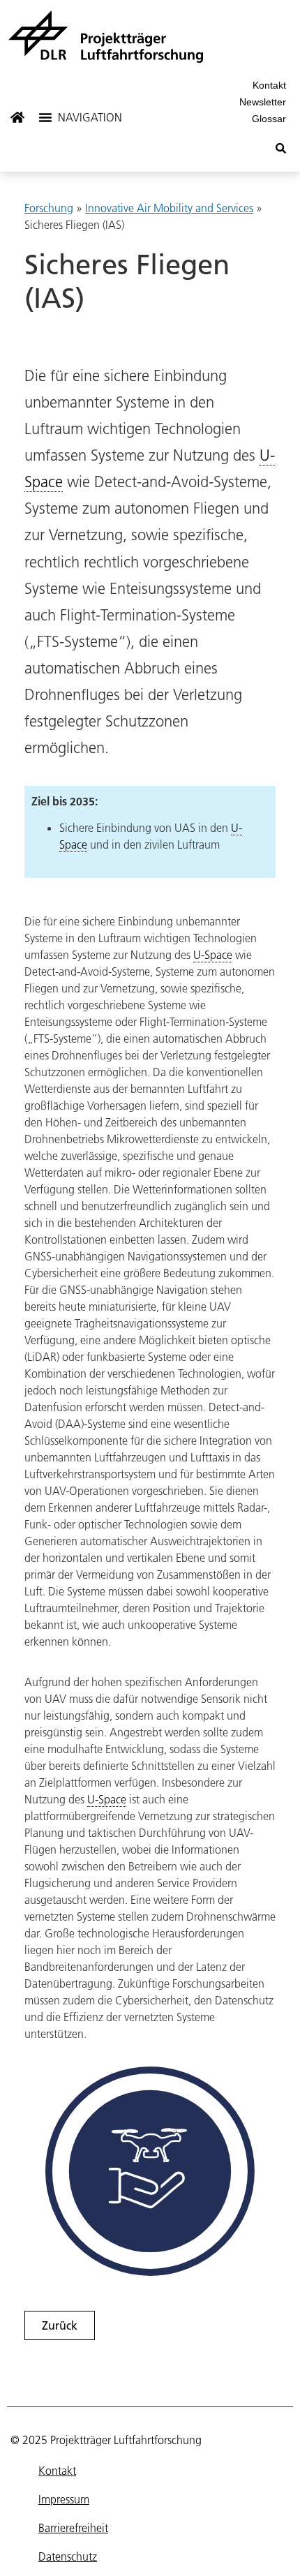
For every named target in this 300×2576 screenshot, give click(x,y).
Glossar (269, 119)
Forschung (49, 208)
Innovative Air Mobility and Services (169, 208)
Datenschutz (68, 2556)
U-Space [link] (213, 955)
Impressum (64, 2499)
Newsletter (263, 102)
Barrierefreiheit (73, 2528)
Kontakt (269, 85)
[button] (82, 117)
